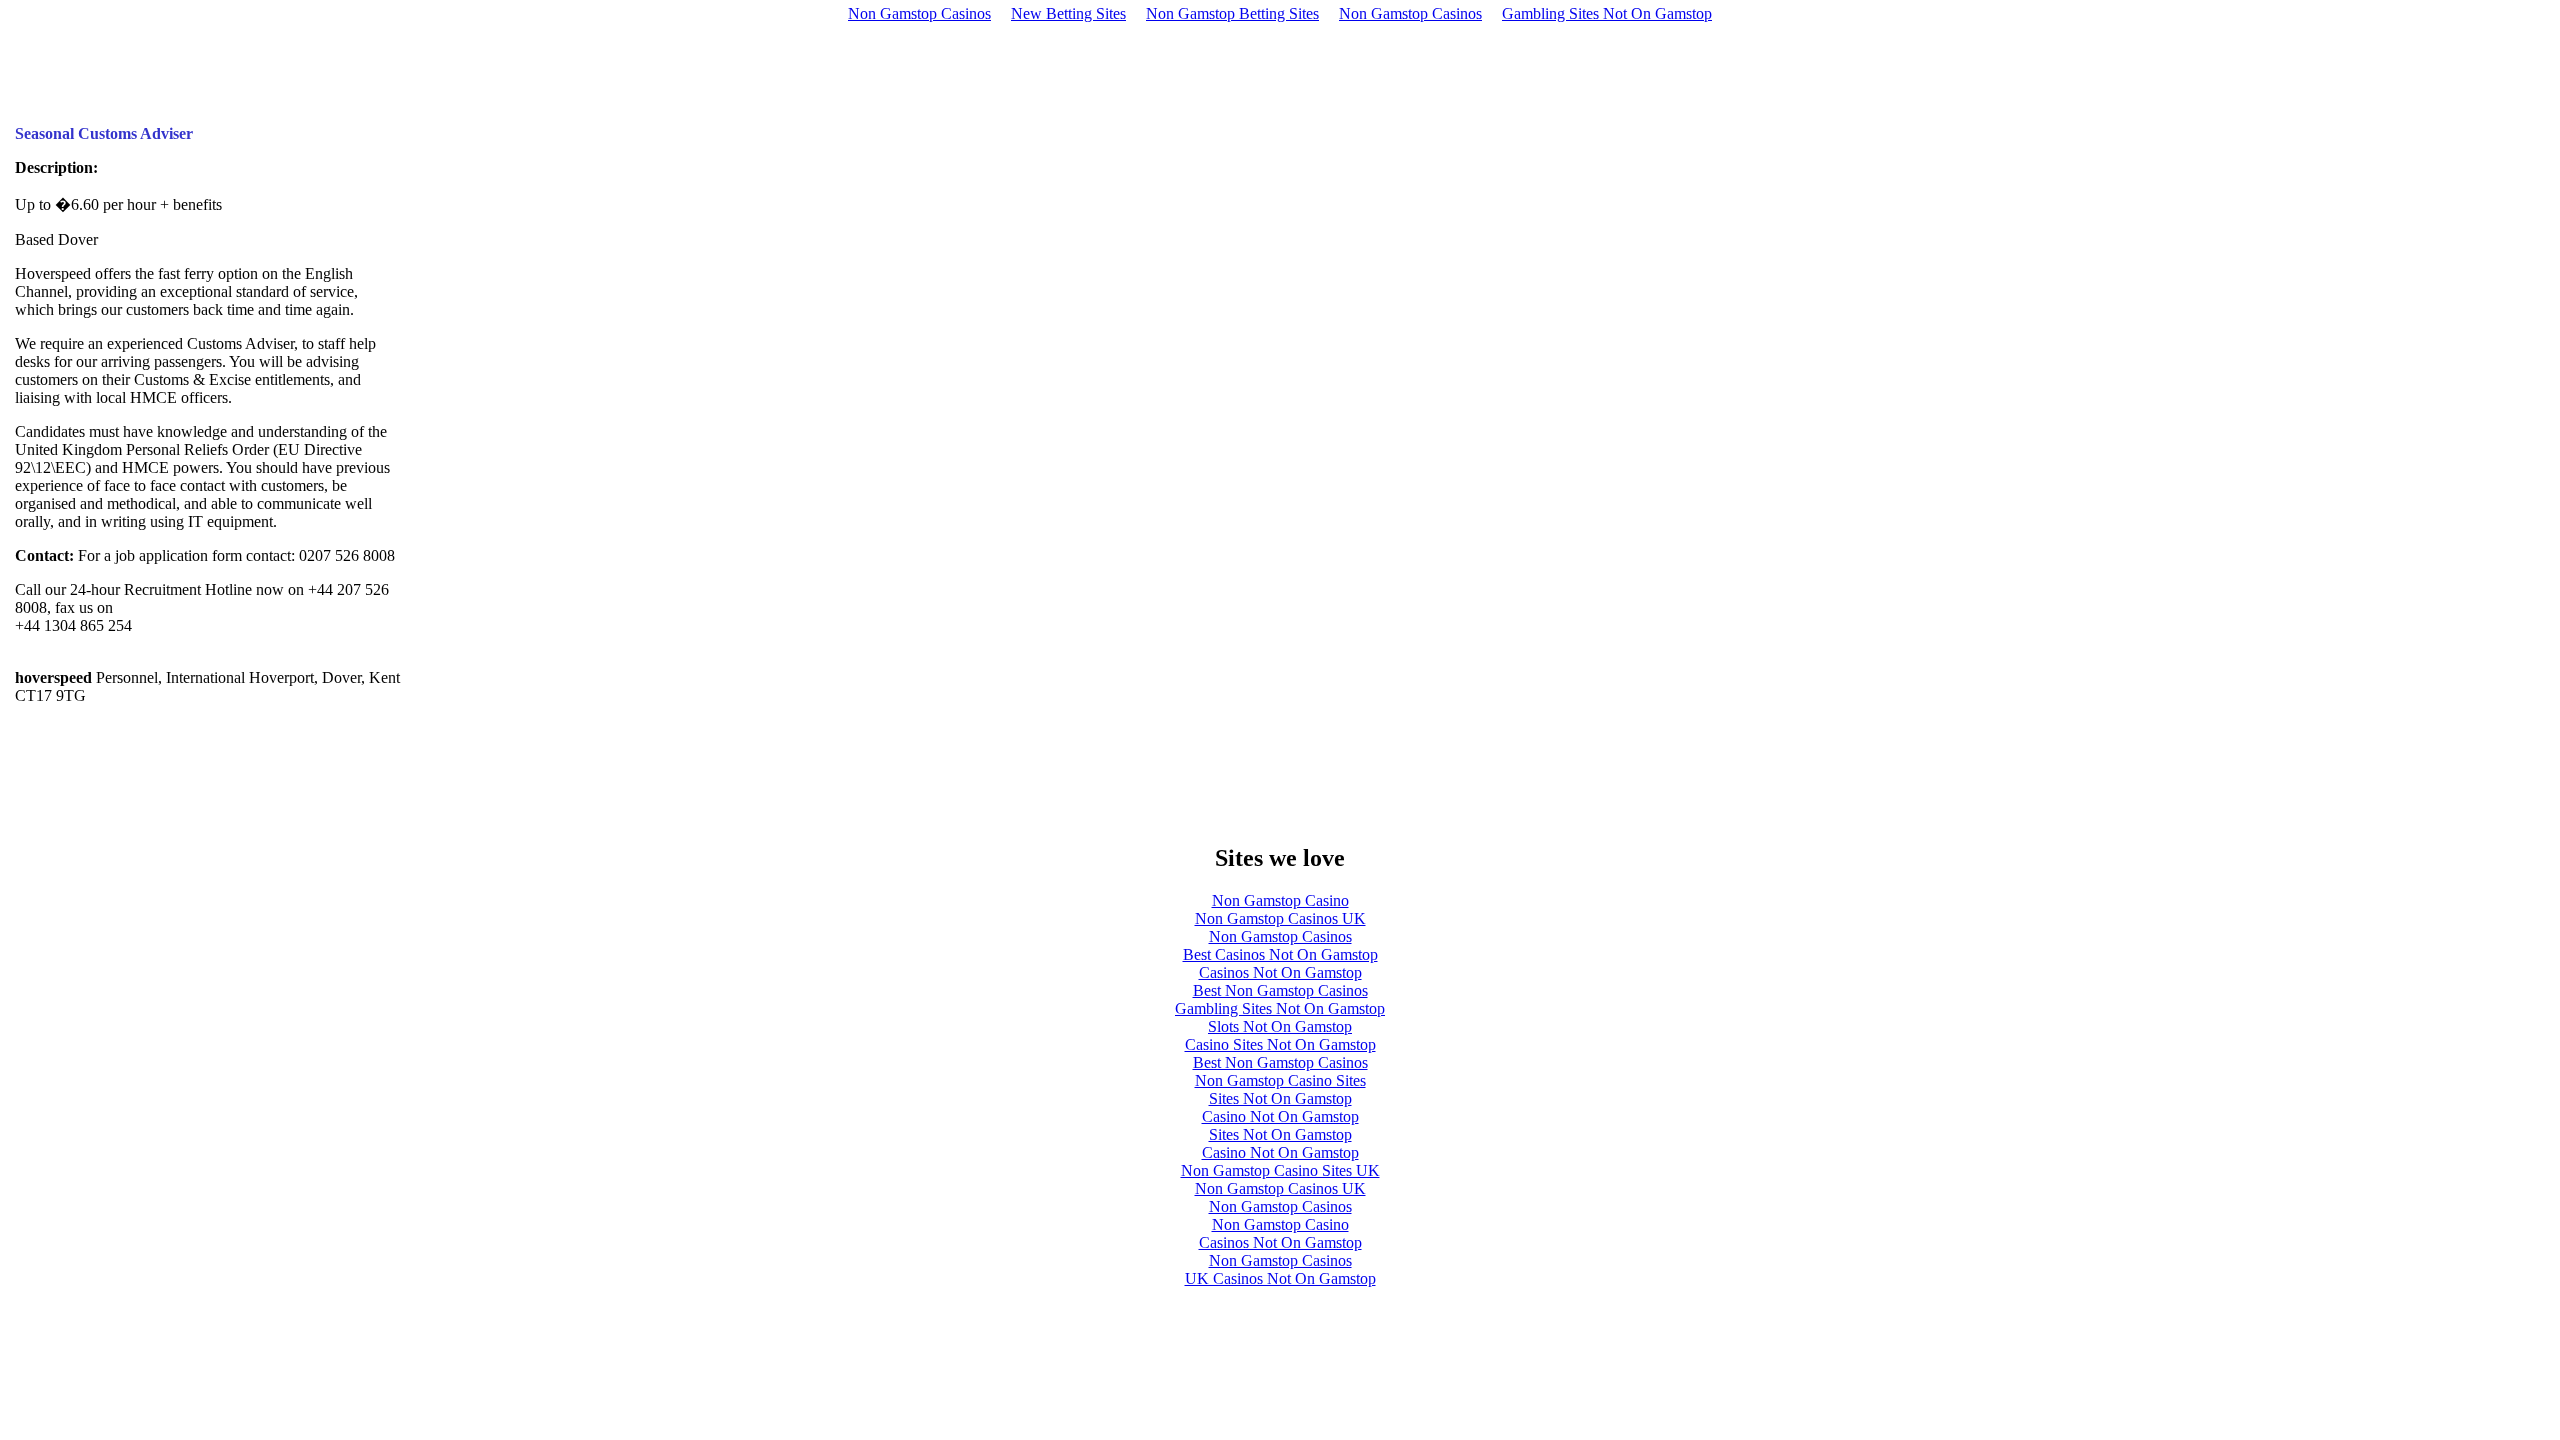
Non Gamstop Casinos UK (1280, 918)
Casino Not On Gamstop (1280, 1116)
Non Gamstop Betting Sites (1232, 13)
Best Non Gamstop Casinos (1280, 990)
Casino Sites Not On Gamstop (1280, 1044)
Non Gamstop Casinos (919, 13)
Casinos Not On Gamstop (1280, 972)
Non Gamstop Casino (1280, 900)
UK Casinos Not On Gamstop (1280, 1278)
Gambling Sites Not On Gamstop (1607, 13)
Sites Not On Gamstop (1280, 1098)
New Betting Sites (1068, 13)
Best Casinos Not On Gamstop (1280, 954)
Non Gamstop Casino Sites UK (1280, 1170)
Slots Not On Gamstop (1280, 1026)
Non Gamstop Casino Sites (1280, 1080)
